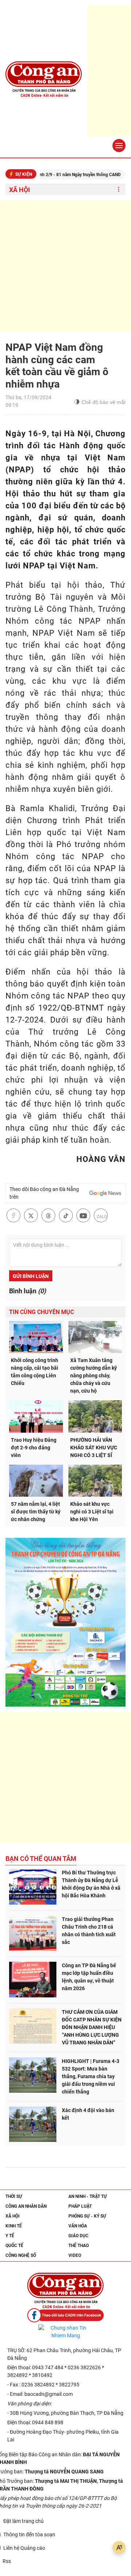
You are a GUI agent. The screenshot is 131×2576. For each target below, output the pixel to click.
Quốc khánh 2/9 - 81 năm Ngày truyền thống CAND (54, 175)
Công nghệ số (21, 2255)
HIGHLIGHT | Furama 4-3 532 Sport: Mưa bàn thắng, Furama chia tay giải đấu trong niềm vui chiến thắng (91, 2076)
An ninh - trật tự (88, 2196)
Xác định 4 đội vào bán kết (88, 2114)
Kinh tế (14, 2226)
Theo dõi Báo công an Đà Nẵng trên (44, 1193)
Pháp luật (80, 2206)
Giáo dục (78, 2236)
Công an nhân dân (26, 2206)
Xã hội (19, 190)
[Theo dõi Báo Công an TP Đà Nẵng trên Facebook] (65, 2315)
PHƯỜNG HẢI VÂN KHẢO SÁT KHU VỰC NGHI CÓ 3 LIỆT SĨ (94, 1448)
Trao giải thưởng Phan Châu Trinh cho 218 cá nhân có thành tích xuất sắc (89, 1931)
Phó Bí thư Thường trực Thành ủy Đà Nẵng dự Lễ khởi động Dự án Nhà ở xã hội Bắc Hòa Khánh (91, 1884)
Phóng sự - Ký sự (87, 2216)
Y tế (10, 2236)
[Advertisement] (65, 266)
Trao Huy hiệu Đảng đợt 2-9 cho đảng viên (34, 1448)
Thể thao (79, 2246)
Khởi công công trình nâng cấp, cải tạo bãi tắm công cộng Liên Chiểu (35, 1372)
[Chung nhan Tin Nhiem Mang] (65, 2332)
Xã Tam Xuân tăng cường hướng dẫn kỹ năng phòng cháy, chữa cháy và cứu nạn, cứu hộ (94, 1376)
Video (75, 2255)
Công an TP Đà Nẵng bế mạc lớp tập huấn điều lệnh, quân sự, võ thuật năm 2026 (89, 1977)
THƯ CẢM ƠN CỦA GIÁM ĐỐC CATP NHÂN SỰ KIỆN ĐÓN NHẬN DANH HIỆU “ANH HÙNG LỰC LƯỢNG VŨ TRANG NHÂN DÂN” (92, 2027)
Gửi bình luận (31, 1276)
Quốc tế (14, 2246)
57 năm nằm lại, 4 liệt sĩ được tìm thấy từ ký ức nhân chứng (36, 1512)
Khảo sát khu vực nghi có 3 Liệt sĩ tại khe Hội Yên (92, 1512)
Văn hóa (78, 2226)
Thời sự (14, 2196)
